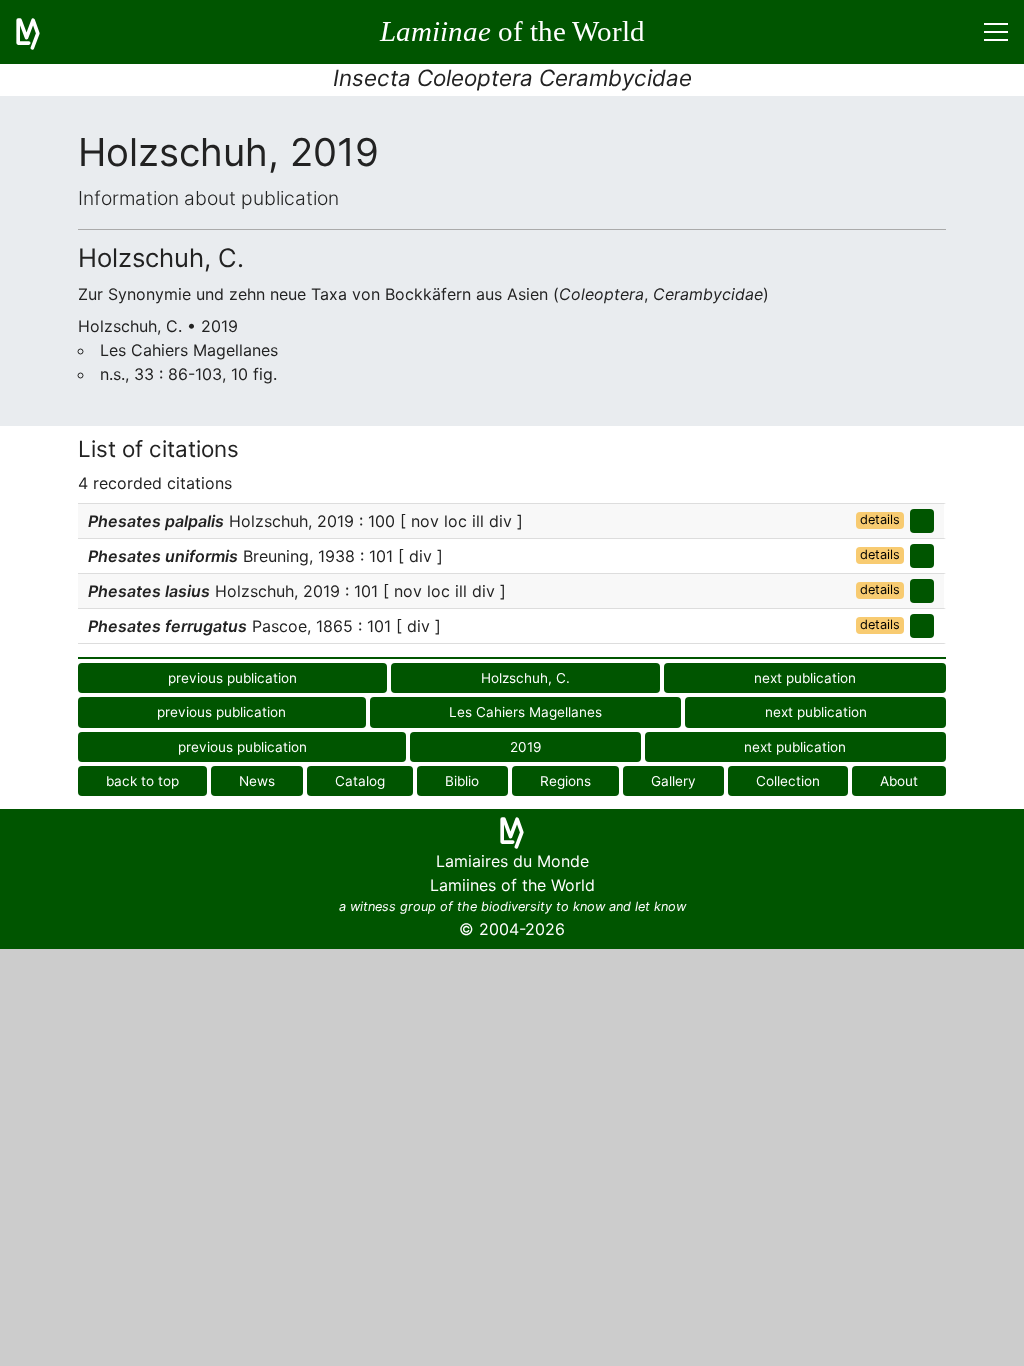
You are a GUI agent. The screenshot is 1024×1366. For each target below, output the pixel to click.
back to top (142, 781)
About (899, 781)
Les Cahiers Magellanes (525, 712)
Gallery (673, 781)
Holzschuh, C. (525, 678)
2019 (525, 747)
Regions (565, 781)
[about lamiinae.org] (40, 32)
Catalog (360, 781)
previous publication (232, 678)
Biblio (462, 781)
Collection (788, 781)
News (257, 781)
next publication (805, 678)
